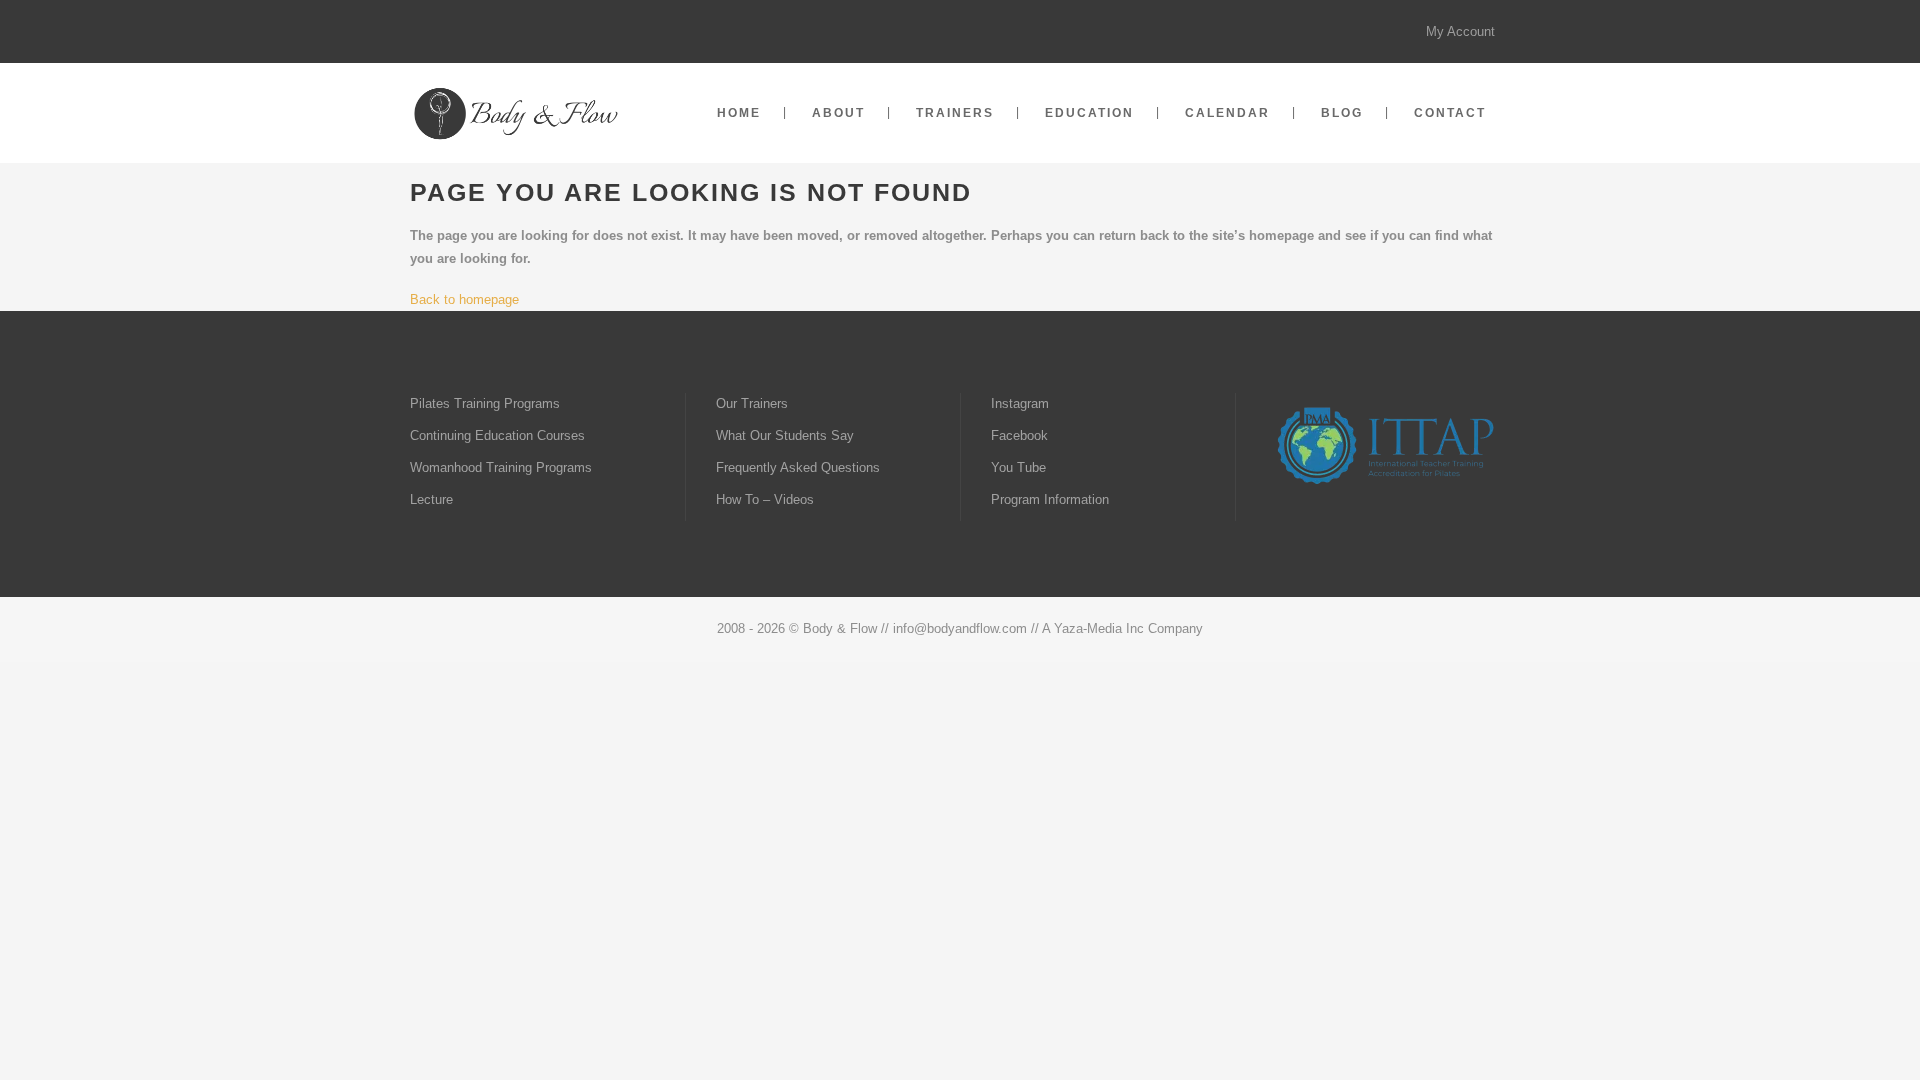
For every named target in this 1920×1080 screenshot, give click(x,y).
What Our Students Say (785, 435)
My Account (1460, 31)
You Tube (1018, 467)
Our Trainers (752, 403)
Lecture (431, 499)
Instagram (1020, 403)
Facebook (1019, 435)
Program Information (1050, 499)
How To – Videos (765, 499)
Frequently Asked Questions (798, 467)
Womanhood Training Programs (501, 467)
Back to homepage (464, 299)
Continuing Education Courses (497, 435)
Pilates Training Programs (485, 403)
